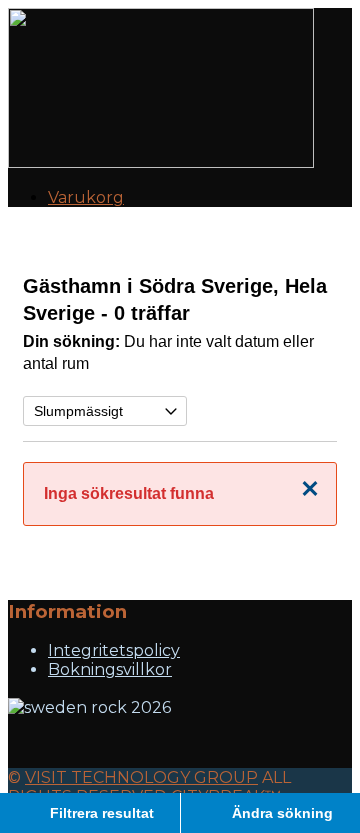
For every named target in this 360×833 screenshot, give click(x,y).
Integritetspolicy (114, 650)
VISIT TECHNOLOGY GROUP (141, 777)
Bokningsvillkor (110, 669)
